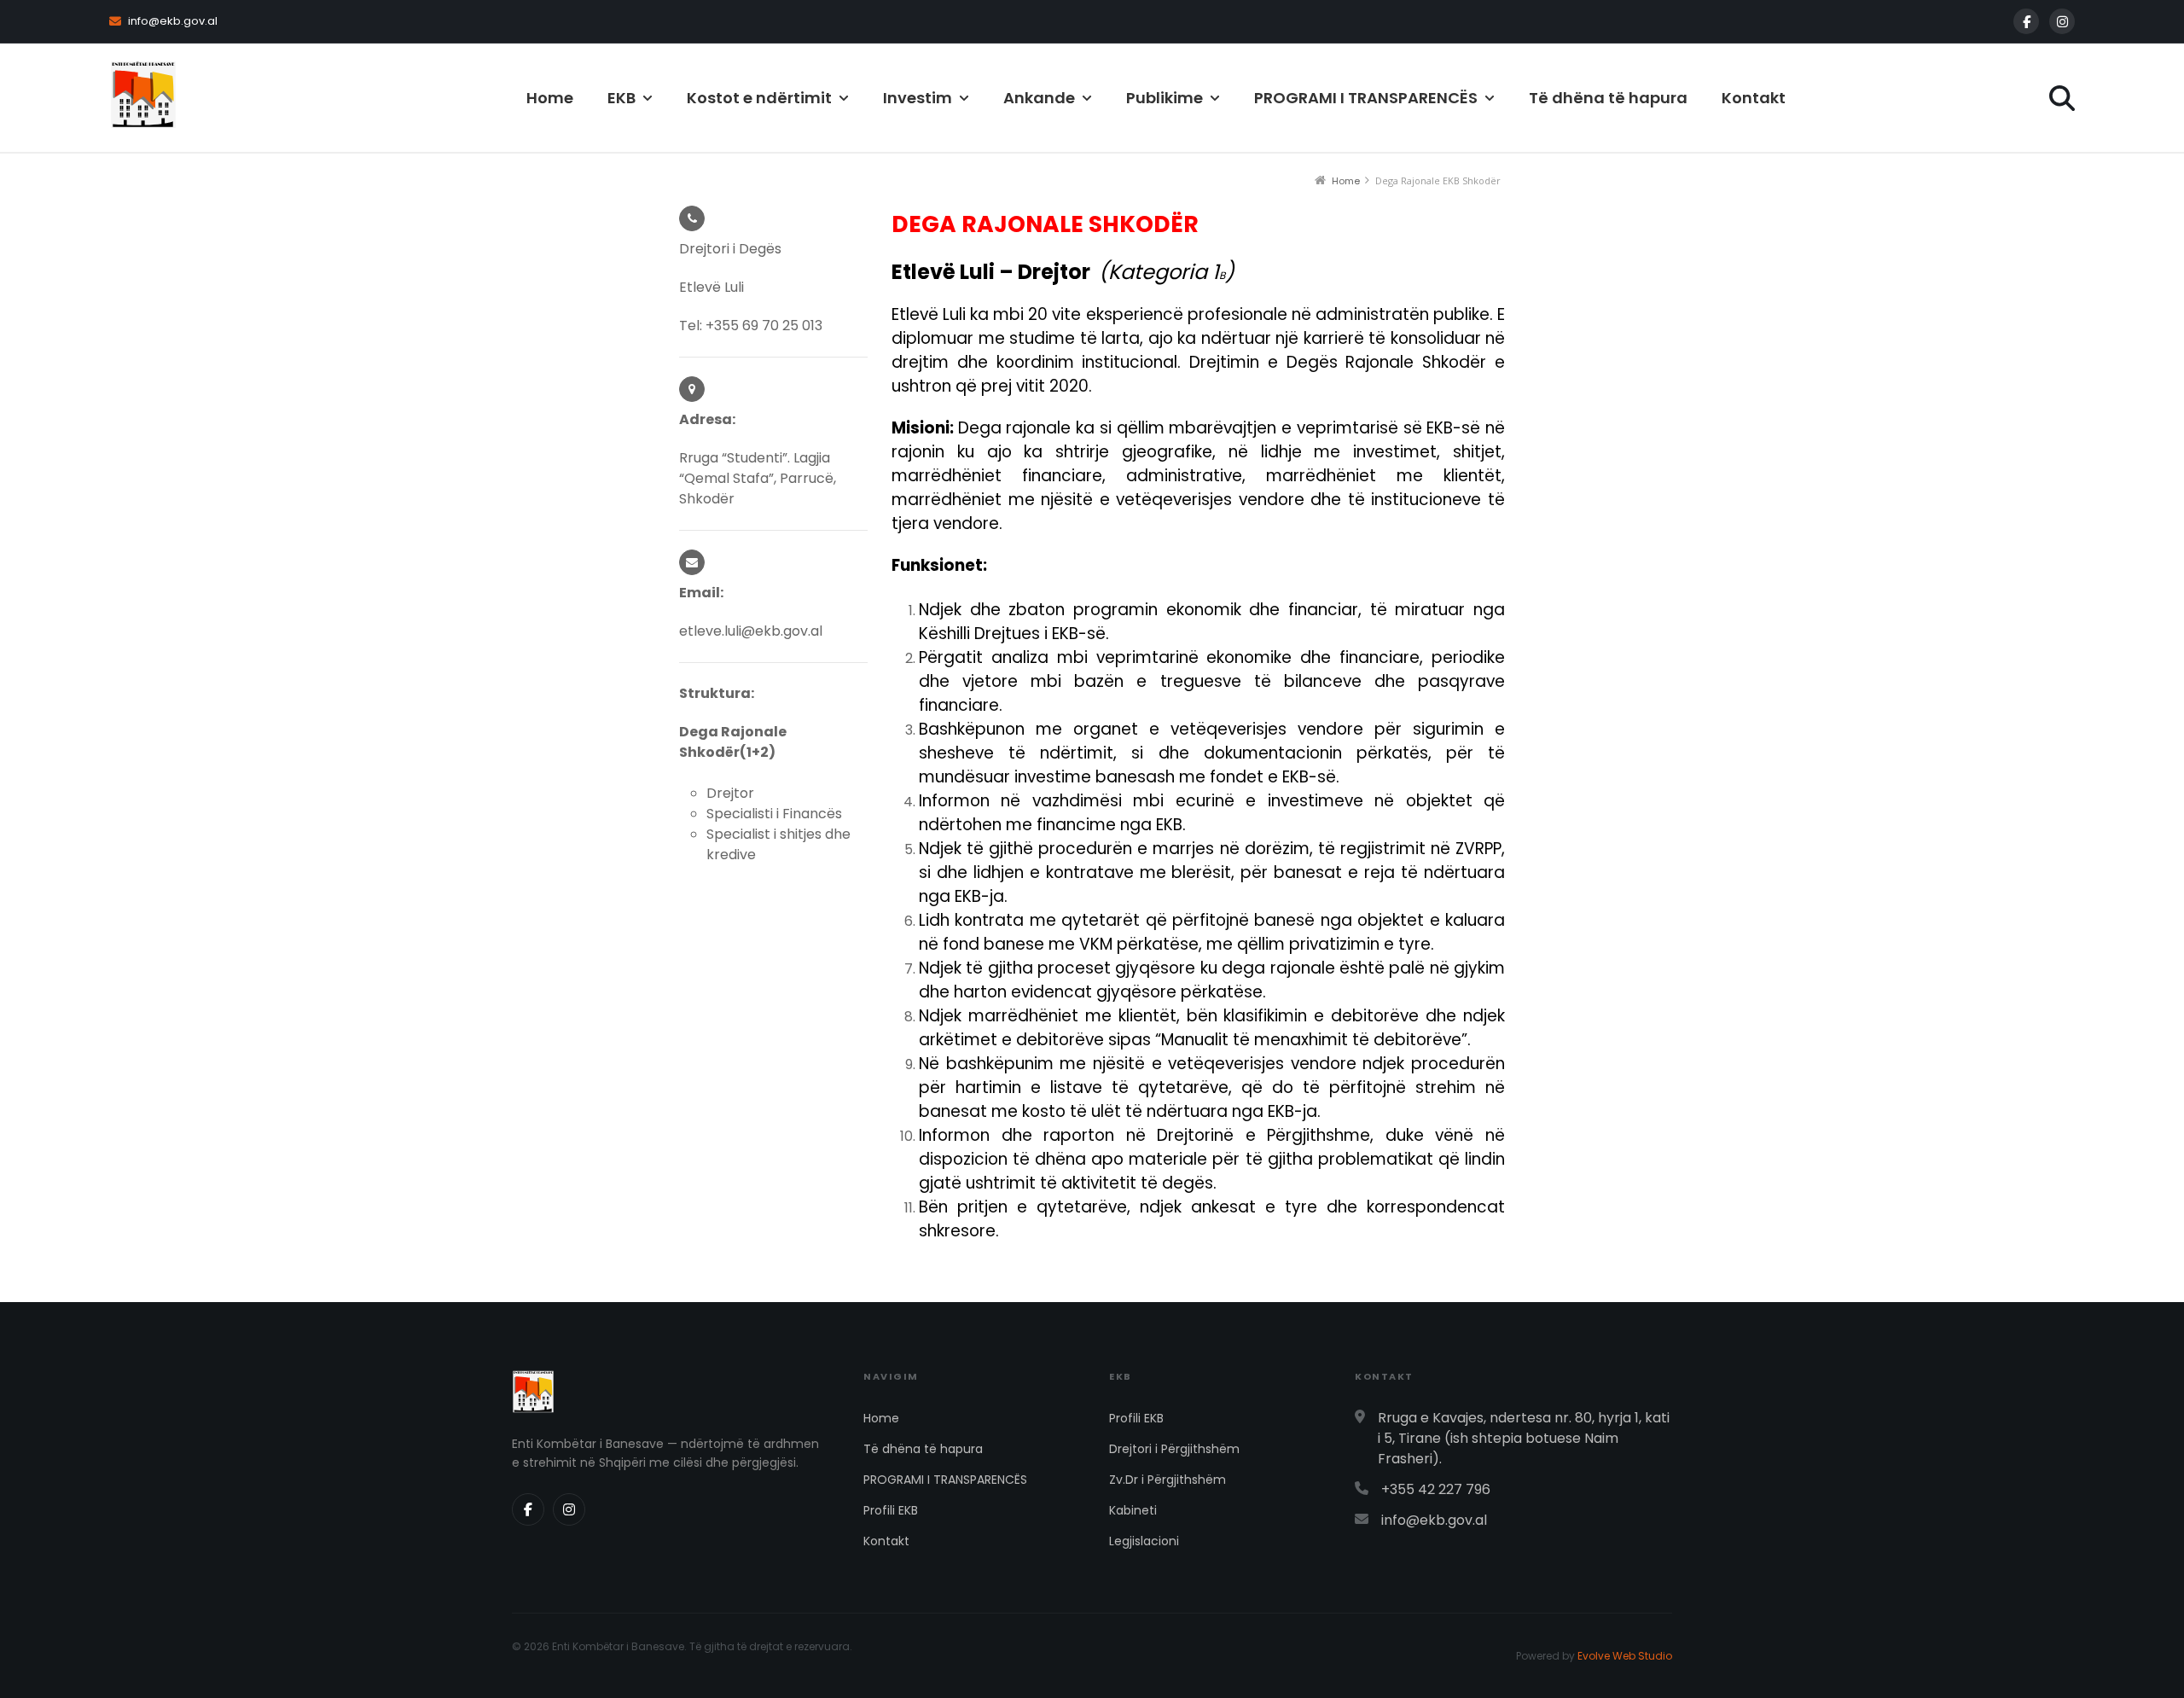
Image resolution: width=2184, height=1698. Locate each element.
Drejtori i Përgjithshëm (1174, 1449)
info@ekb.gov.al (173, 21)
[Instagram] (2062, 21)
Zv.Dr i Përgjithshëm (1168, 1480)
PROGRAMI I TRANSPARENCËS (945, 1480)
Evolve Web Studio (1625, 1656)
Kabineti (1133, 1510)
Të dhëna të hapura (1608, 98)
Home (550, 98)
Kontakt (1754, 98)
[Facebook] (2026, 21)
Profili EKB (891, 1510)
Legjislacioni (1144, 1541)
